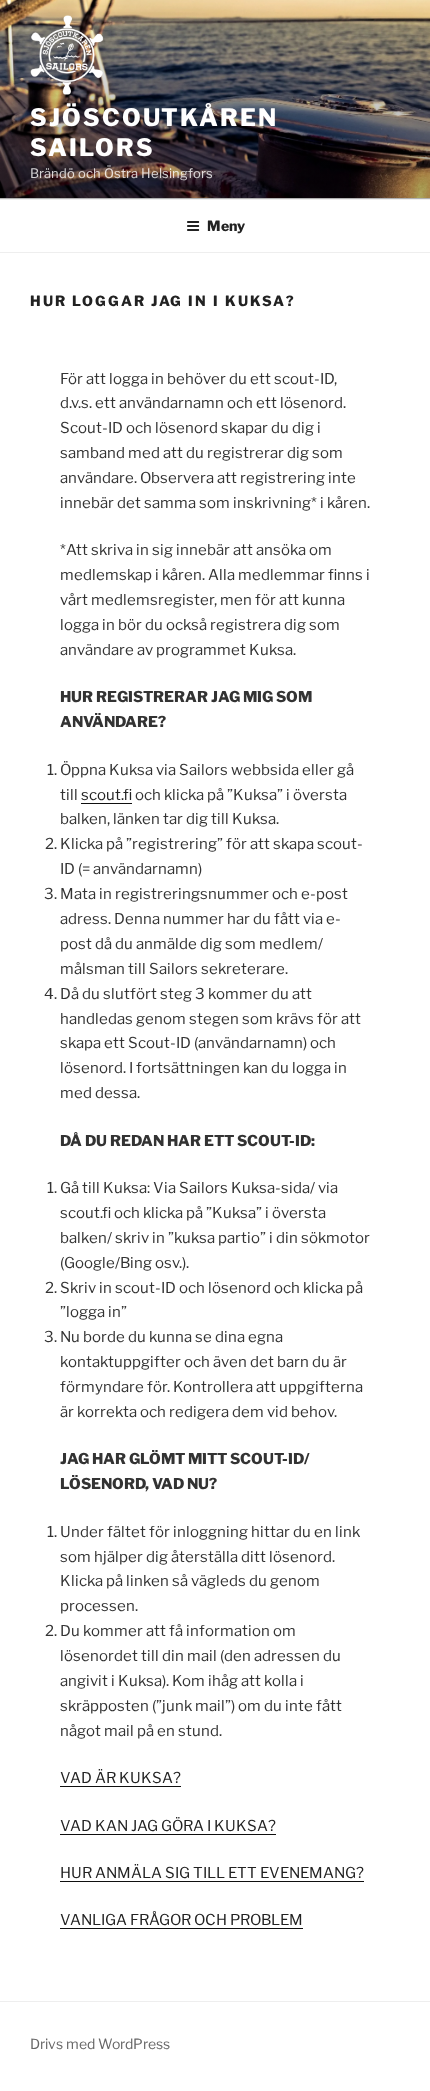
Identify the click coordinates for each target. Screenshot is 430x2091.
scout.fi (106, 795)
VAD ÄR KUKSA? (120, 1778)
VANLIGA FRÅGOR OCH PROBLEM (181, 1920)
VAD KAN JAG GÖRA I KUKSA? (168, 1826)
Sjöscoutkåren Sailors (154, 132)
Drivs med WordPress (100, 2043)
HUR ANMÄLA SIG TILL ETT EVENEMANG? (212, 1873)
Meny (226, 225)
